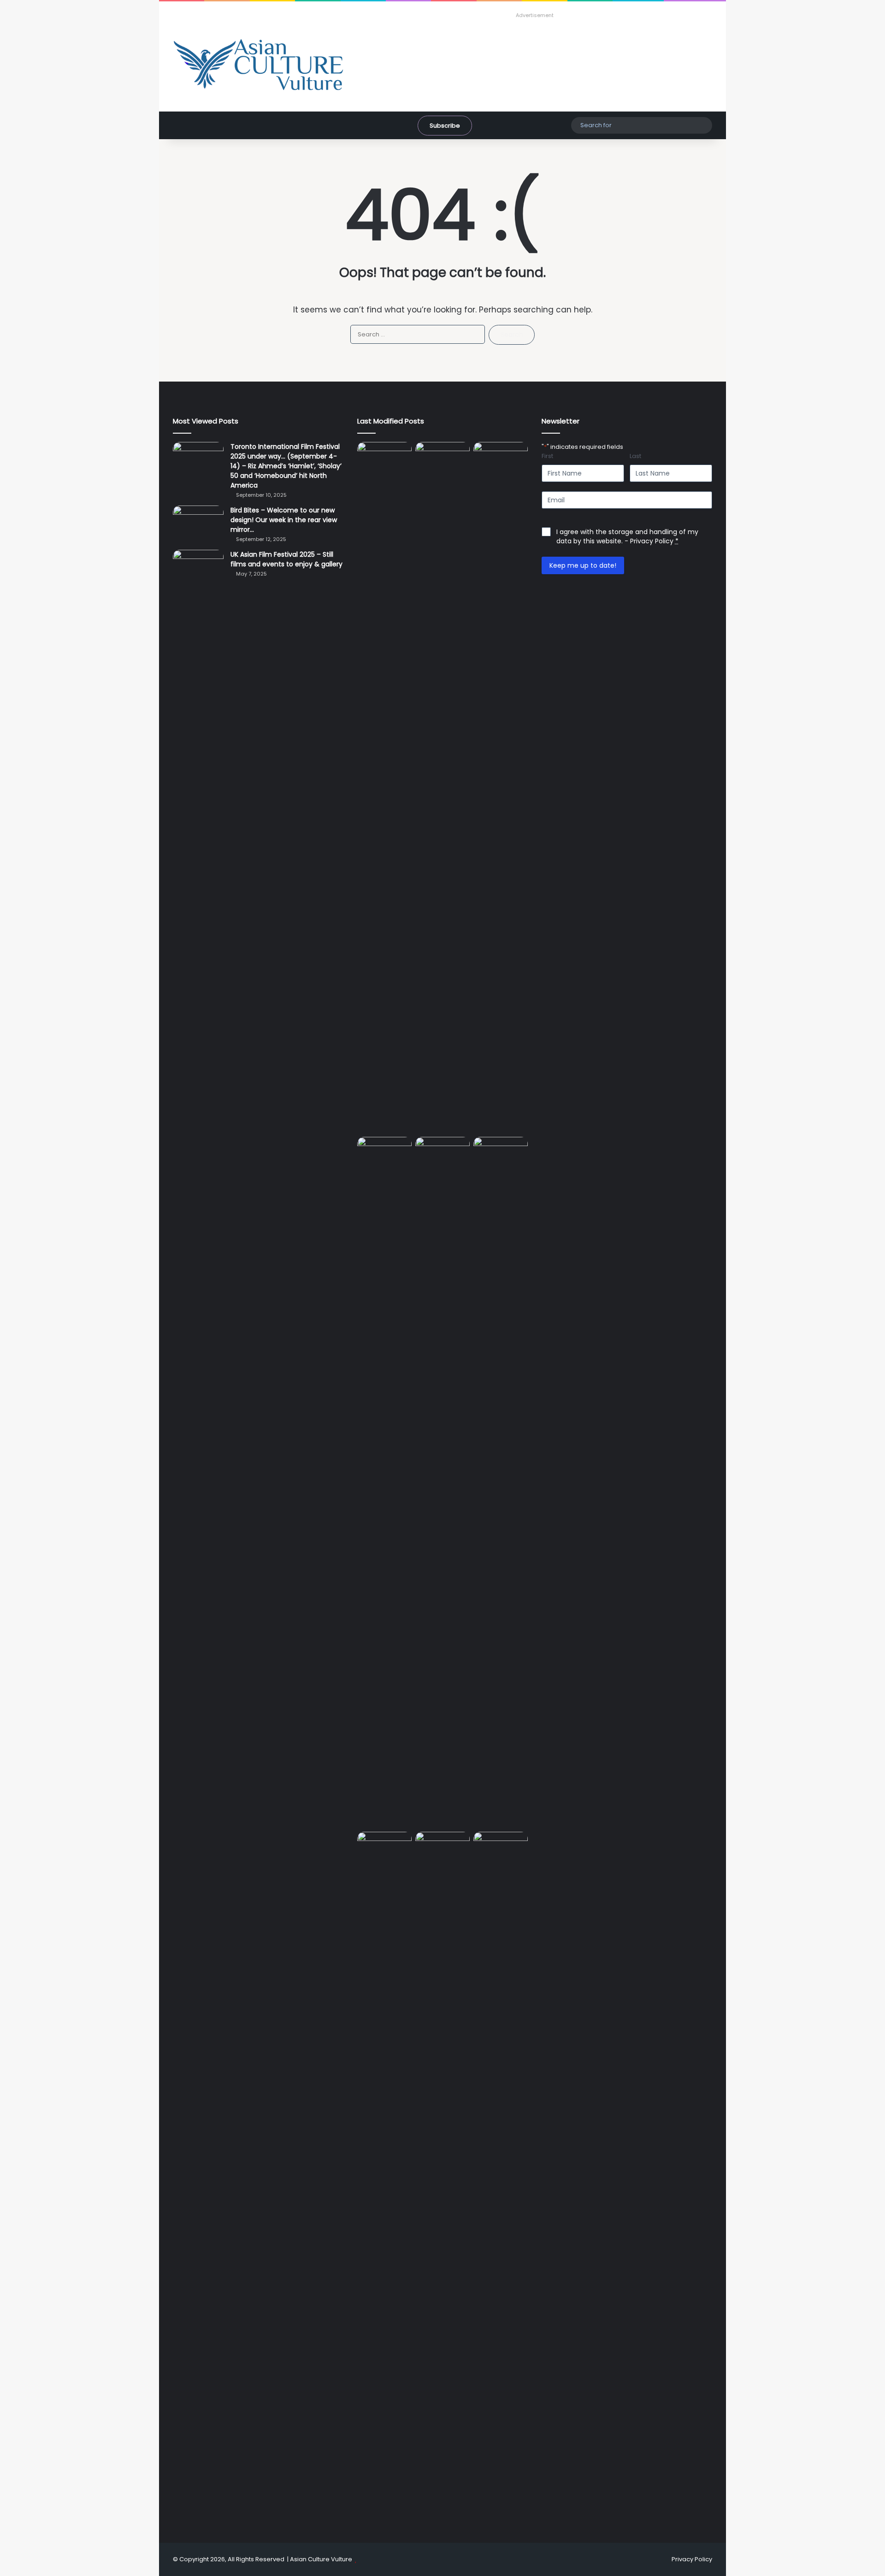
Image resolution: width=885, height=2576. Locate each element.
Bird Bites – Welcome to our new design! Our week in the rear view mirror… (284, 520)
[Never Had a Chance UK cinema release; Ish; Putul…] (384, 1482)
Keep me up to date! (583, 565)
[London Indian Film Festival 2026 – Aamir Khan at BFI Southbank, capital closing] (501, 2177)
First (547, 456)
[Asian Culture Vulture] (258, 66)
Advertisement (535, 15)
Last (635, 456)
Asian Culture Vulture (321, 2559)
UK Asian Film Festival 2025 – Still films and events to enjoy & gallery (286, 559)
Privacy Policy (652, 541)
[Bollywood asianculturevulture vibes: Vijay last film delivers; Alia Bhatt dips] (442, 1152)
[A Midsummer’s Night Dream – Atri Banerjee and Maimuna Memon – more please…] (442, 1847)
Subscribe (445, 126)
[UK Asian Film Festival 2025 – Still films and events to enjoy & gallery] (198, 567)
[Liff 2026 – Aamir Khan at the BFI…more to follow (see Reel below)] (384, 1850)
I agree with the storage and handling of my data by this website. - (627, 536)
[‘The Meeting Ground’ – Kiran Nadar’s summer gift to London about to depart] (501, 788)
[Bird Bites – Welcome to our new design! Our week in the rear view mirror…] (198, 523)
